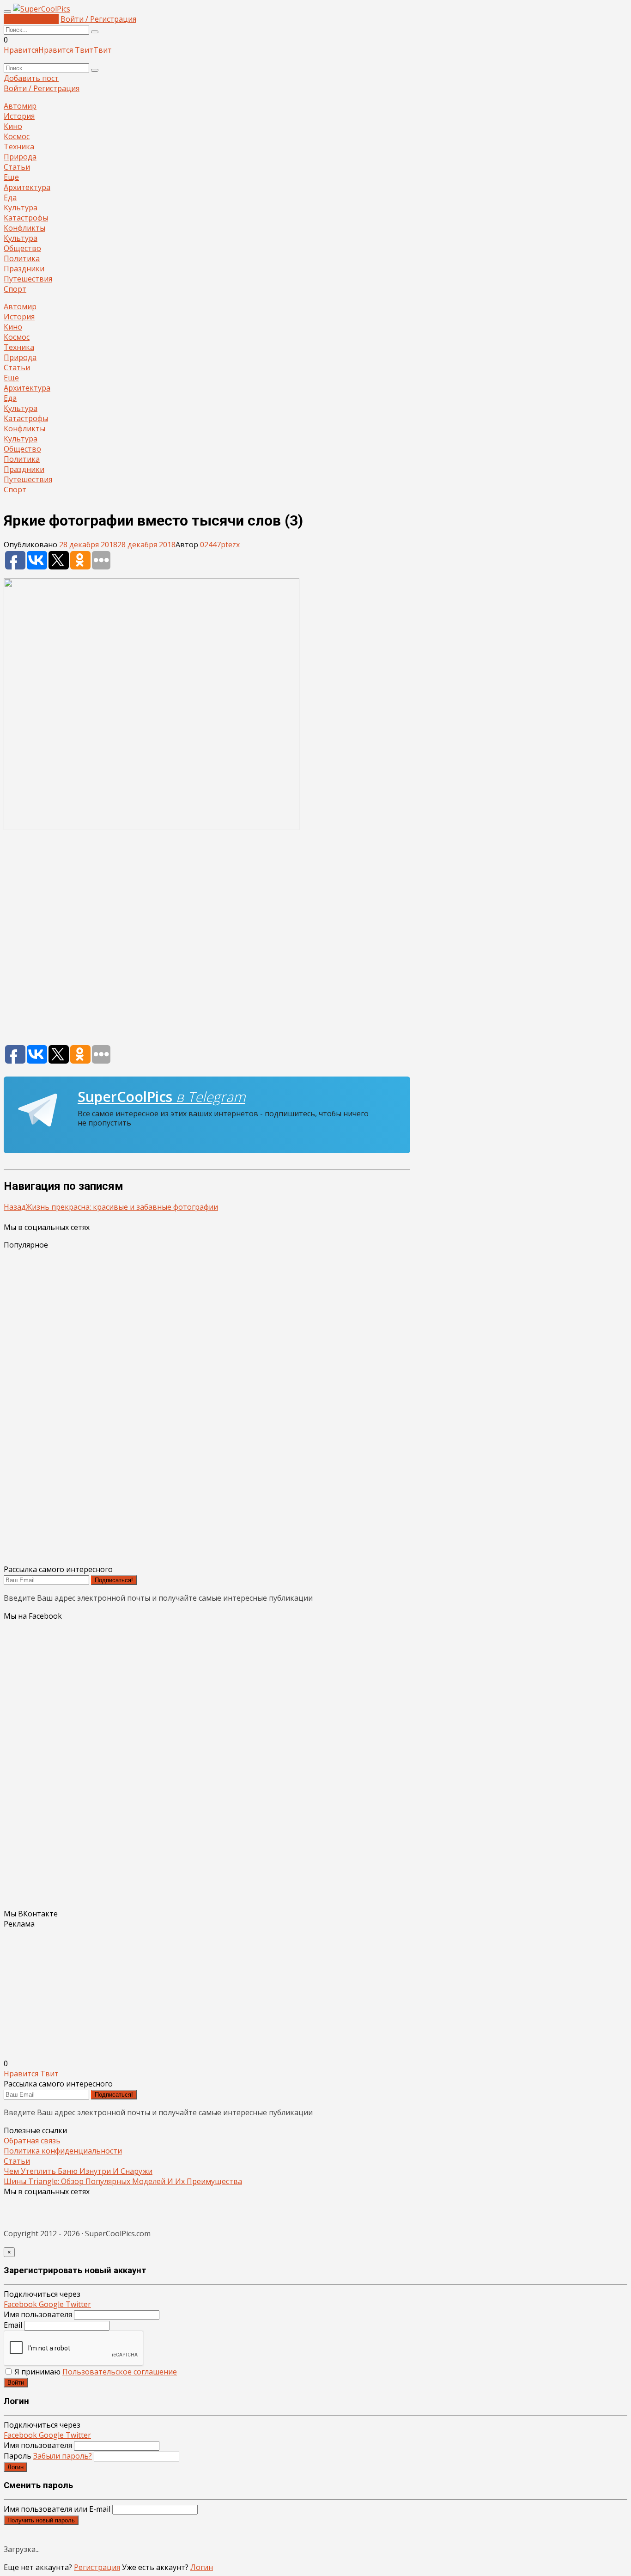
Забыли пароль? (63, 2456)
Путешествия (28, 279)
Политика (22, 258)
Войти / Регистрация (98, 19)
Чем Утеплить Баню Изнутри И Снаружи (78, 2171)
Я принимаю (95, 2372)
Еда (10, 197)
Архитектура (27, 187)
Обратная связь (32, 2141)
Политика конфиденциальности (63, 2151)
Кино (13, 126)
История (19, 116)
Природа (20, 157)
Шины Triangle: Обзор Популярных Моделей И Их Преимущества (123, 2181)
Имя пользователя (38, 2314)
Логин (15, 2467)
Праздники (24, 269)
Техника (19, 147)
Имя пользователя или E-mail (57, 2509)
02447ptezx (220, 545)
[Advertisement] (207, 942)
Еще (11, 177)
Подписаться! (114, 1580)
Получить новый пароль (41, 2520)
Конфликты (24, 228)
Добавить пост (31, 19)
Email (13, 2325)
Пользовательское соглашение (120, 2372)
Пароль (48, 2456)
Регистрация (97, 2567)
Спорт (15, 289)
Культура (21, 208)
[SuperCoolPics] (42, 9)
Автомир (20, 106)
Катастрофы (26, 218)
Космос (17, 136)
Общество (22, 248)
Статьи (17, 167)
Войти (16, 2383)
